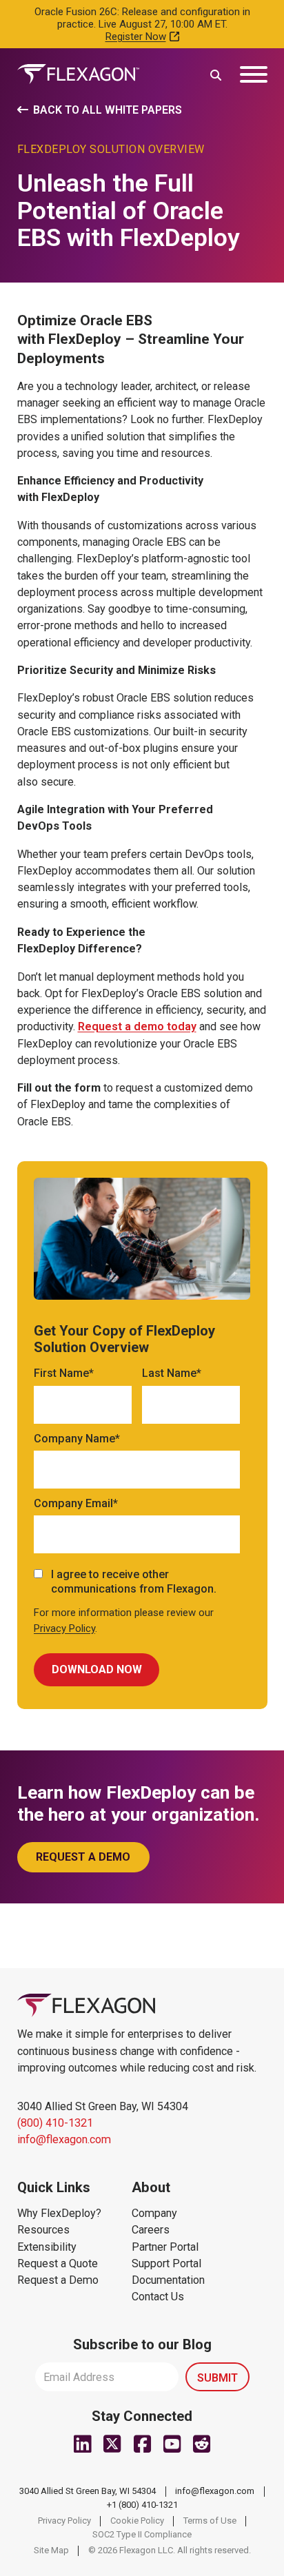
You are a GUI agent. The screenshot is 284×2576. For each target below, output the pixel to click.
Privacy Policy (64, 1628)
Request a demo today (137, 1026)
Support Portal (166, 2263)
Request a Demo (58, 2280)
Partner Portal (165, 2247)
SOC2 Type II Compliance (142, 2534)
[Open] (254, 74)
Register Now (136, 37)
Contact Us (158, 2297)
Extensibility (47, 2247)
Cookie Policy (137, 2521)
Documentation (168, 2280)
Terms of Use (210, 2521)
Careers (151, 2230)
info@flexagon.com (64, 2139)
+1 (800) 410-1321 (142, 2505)
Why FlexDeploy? (59, 2213)
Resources (43, 2230)
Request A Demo (83, 1857)
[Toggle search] (216, 74)
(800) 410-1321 (55, 2123)
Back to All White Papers (108, 110)
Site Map (51, 2550)
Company (154, 2213)
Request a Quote (58, 2263)
